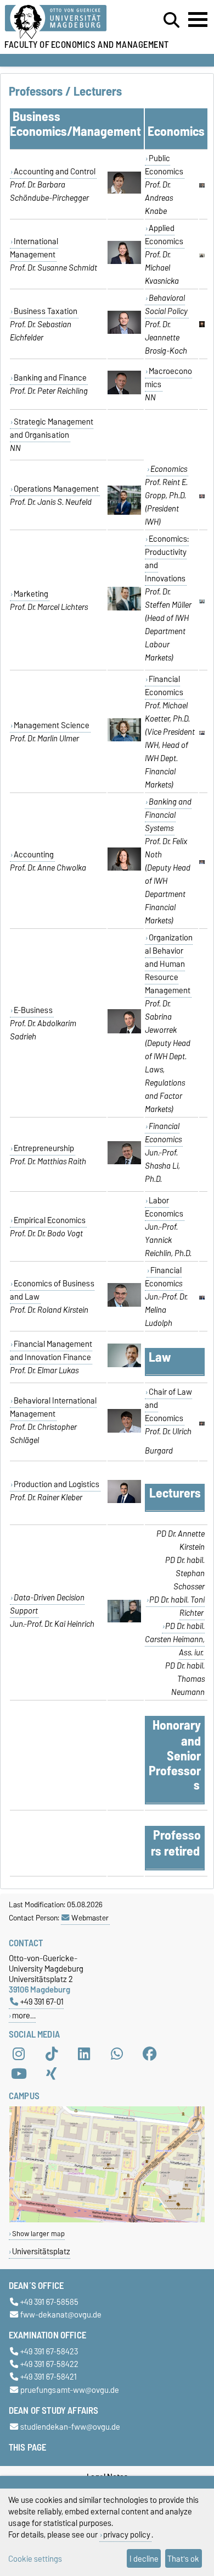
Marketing (31, 594)
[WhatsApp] (117, 2054)
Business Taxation (46, 311)
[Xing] (52, 2074)
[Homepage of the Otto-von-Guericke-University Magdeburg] (66, 22)
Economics (169, 469)
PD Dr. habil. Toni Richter (177, 1606)
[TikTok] (52, 2054)
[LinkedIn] (84, 2054)
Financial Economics (164, 686)
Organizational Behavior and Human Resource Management (169, 964)
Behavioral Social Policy (166, 305)
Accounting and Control (55, 172)
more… (24, 2015)
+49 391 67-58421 (49, 2377)
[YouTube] (19, 2074)
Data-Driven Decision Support (47, 1604)
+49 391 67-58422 (49, 2365)
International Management (34, 248)
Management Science (52, 725)
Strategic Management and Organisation (52, 428)
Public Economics (164, 165)
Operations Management (56, 489)
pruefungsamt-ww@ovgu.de (70, 2390)
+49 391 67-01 (42, 2002)
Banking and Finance (50, 378)
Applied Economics (164, 235)
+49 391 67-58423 (49, 2351)
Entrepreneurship (44, 1148)
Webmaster (90, 1918)
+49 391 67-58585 (49, 2302)
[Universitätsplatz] (107, 2220)
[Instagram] (19, 2054)
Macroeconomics (168, 378)
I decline (144, 2559)
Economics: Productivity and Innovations (167, 559)
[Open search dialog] (171, 20)
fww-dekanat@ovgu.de (61, 2314)
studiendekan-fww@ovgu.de (70, 2427)
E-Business (33, 1010)
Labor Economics (164, 1207)
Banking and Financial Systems (168, 815)
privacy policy (127, 2534)
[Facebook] (150, 2054)
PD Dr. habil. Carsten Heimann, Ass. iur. (175, 1639)
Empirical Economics (50, 1220)
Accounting (34, 855)
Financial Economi (164, 1277)
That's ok (183, 2559)
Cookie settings (35, 2559)
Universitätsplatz (41, 2251)
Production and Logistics (57, 1484)
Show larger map (38, 2234)
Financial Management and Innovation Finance (51, 1351)
